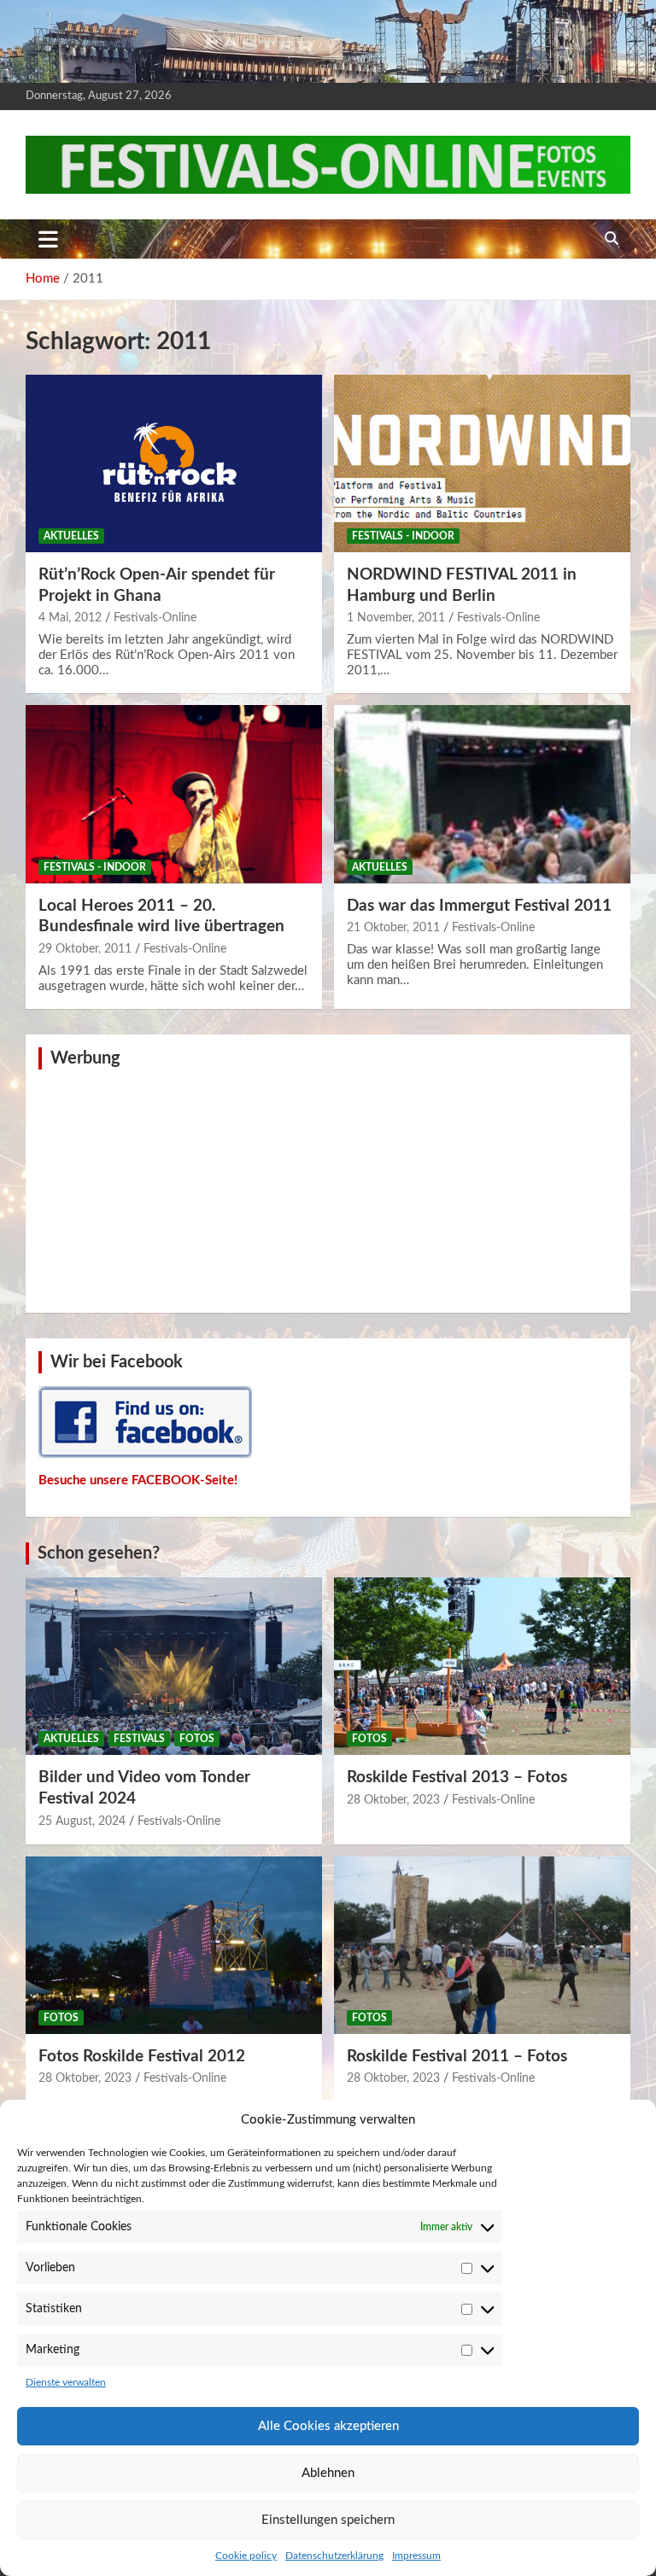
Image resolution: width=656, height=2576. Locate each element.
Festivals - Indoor (403, 536)
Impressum (416, 2556)
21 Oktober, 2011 (393, 928)
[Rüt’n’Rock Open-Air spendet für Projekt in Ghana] (174, 463)
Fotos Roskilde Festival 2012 (142, 2057)
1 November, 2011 (396, 618)
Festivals (139, 1739)
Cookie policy (246, 2556)
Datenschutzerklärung (334, 2556)
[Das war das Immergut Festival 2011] (482, 794)
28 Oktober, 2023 (393, 1800)
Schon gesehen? (99, 1553)
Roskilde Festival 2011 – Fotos (457, 2057)
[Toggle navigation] (48, 239)
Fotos (197, 1739)
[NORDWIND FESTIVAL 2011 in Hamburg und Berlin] (482, 463)
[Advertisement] (328, 1189)
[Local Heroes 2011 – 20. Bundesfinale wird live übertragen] (174, 794)
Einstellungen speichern (328, 2520)
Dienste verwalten (66, 2382)
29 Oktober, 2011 (85, 949)
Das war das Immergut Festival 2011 (479, 906)
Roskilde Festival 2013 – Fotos (457, 1778)
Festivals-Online (155, 618)
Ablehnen (328, 2473)
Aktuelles (71, 536)
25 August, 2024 (82, 1821)
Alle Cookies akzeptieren (328, 2426)
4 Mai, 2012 (70, 618)
